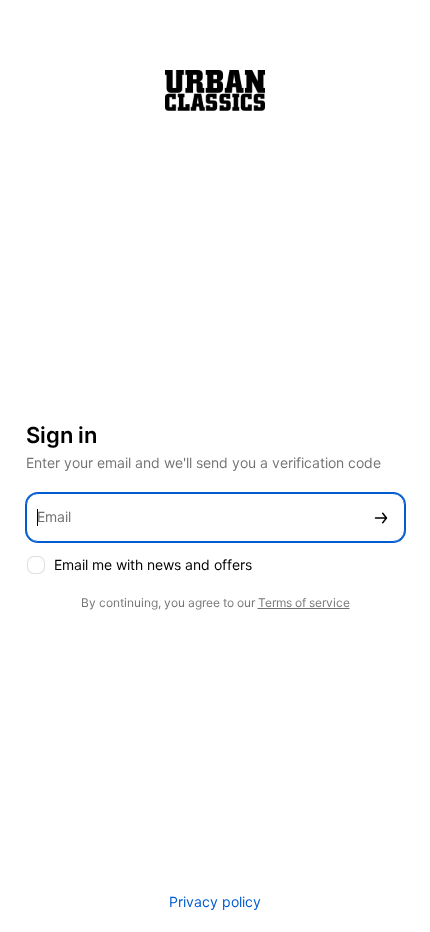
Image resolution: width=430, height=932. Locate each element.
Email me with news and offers (153, 564)
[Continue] (381, 517)
